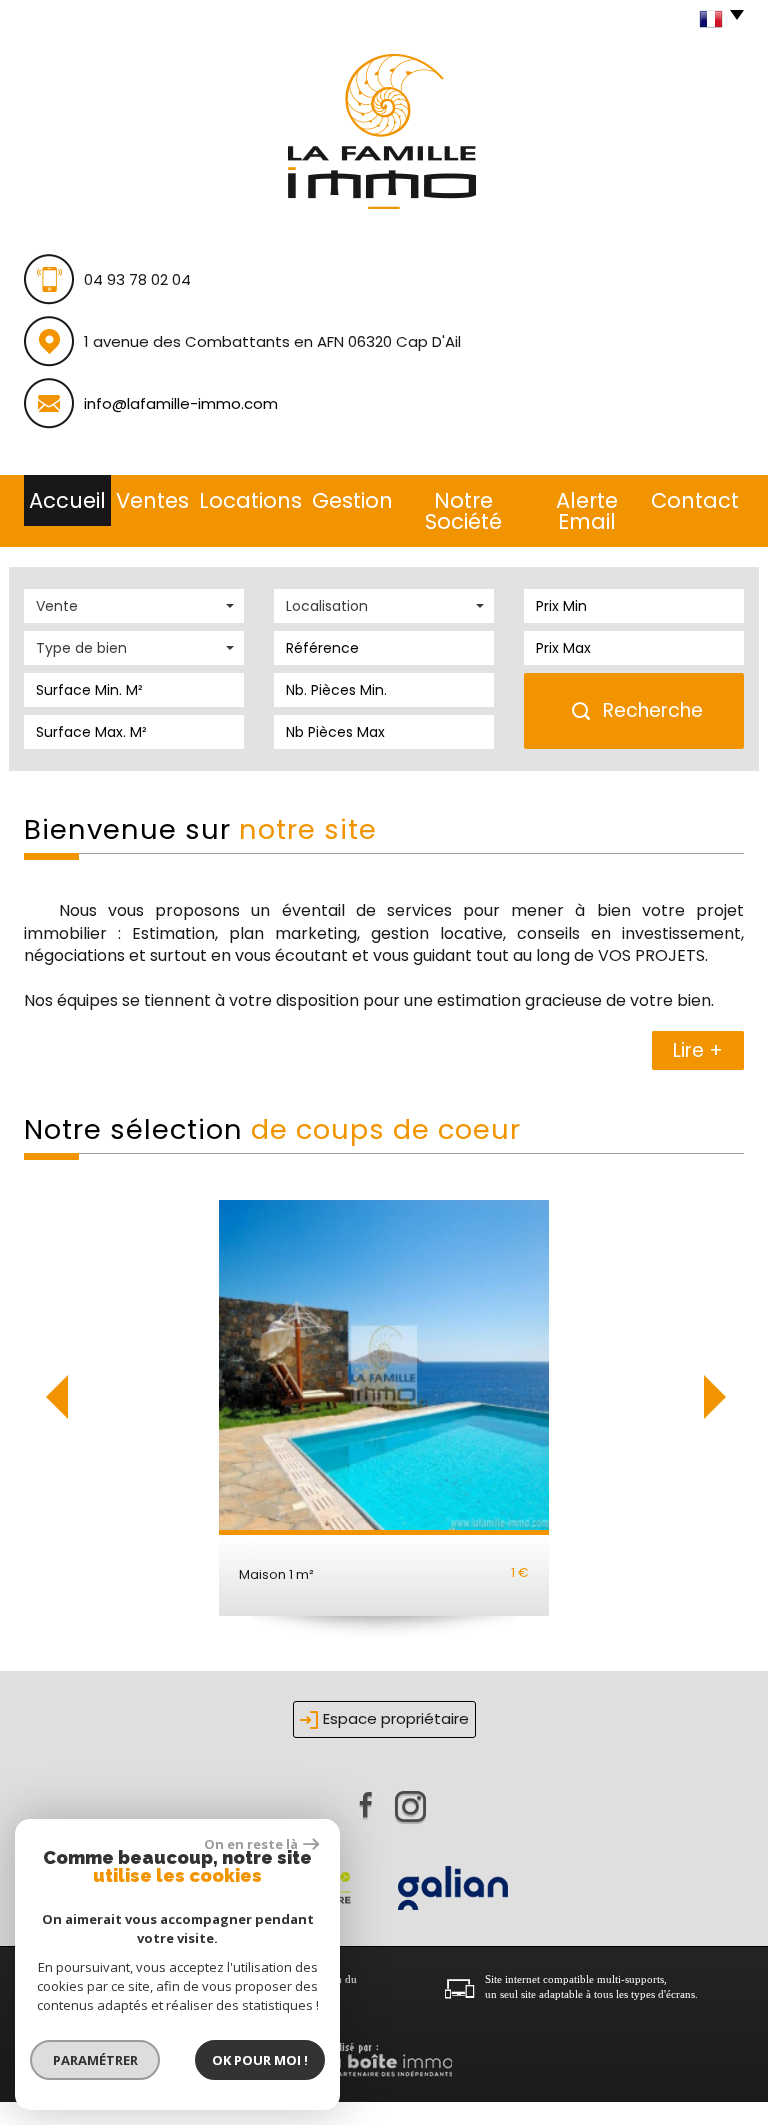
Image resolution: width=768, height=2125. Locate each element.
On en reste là (251, 1844)
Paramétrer (95, 2060)
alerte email (587, 511)
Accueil (67, 500)
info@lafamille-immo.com (181, 403)
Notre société (463, 511)
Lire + (698, 1050)
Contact (695, 500)
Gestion (352, 500)
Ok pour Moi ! (260, 2060)
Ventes (152, 500)
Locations (250, 500)
